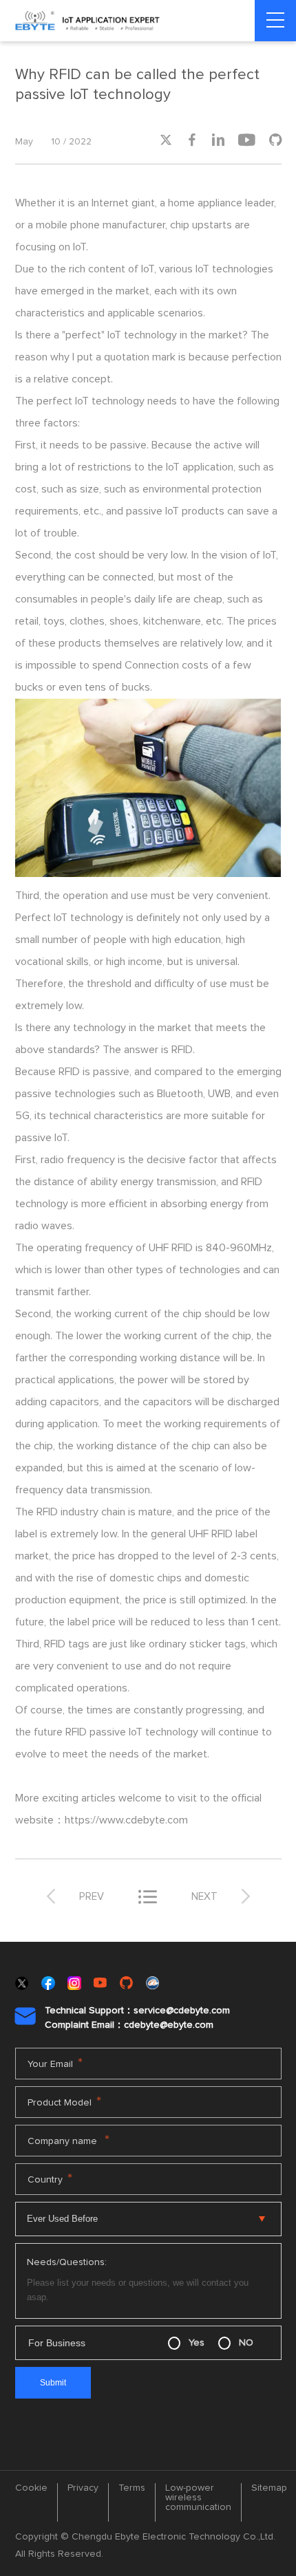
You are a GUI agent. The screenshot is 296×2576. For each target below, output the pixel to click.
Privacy (83, 2488)
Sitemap (269, 2488)
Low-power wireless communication (198, 2498)
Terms (132, 2488)
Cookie (31, 2488)
